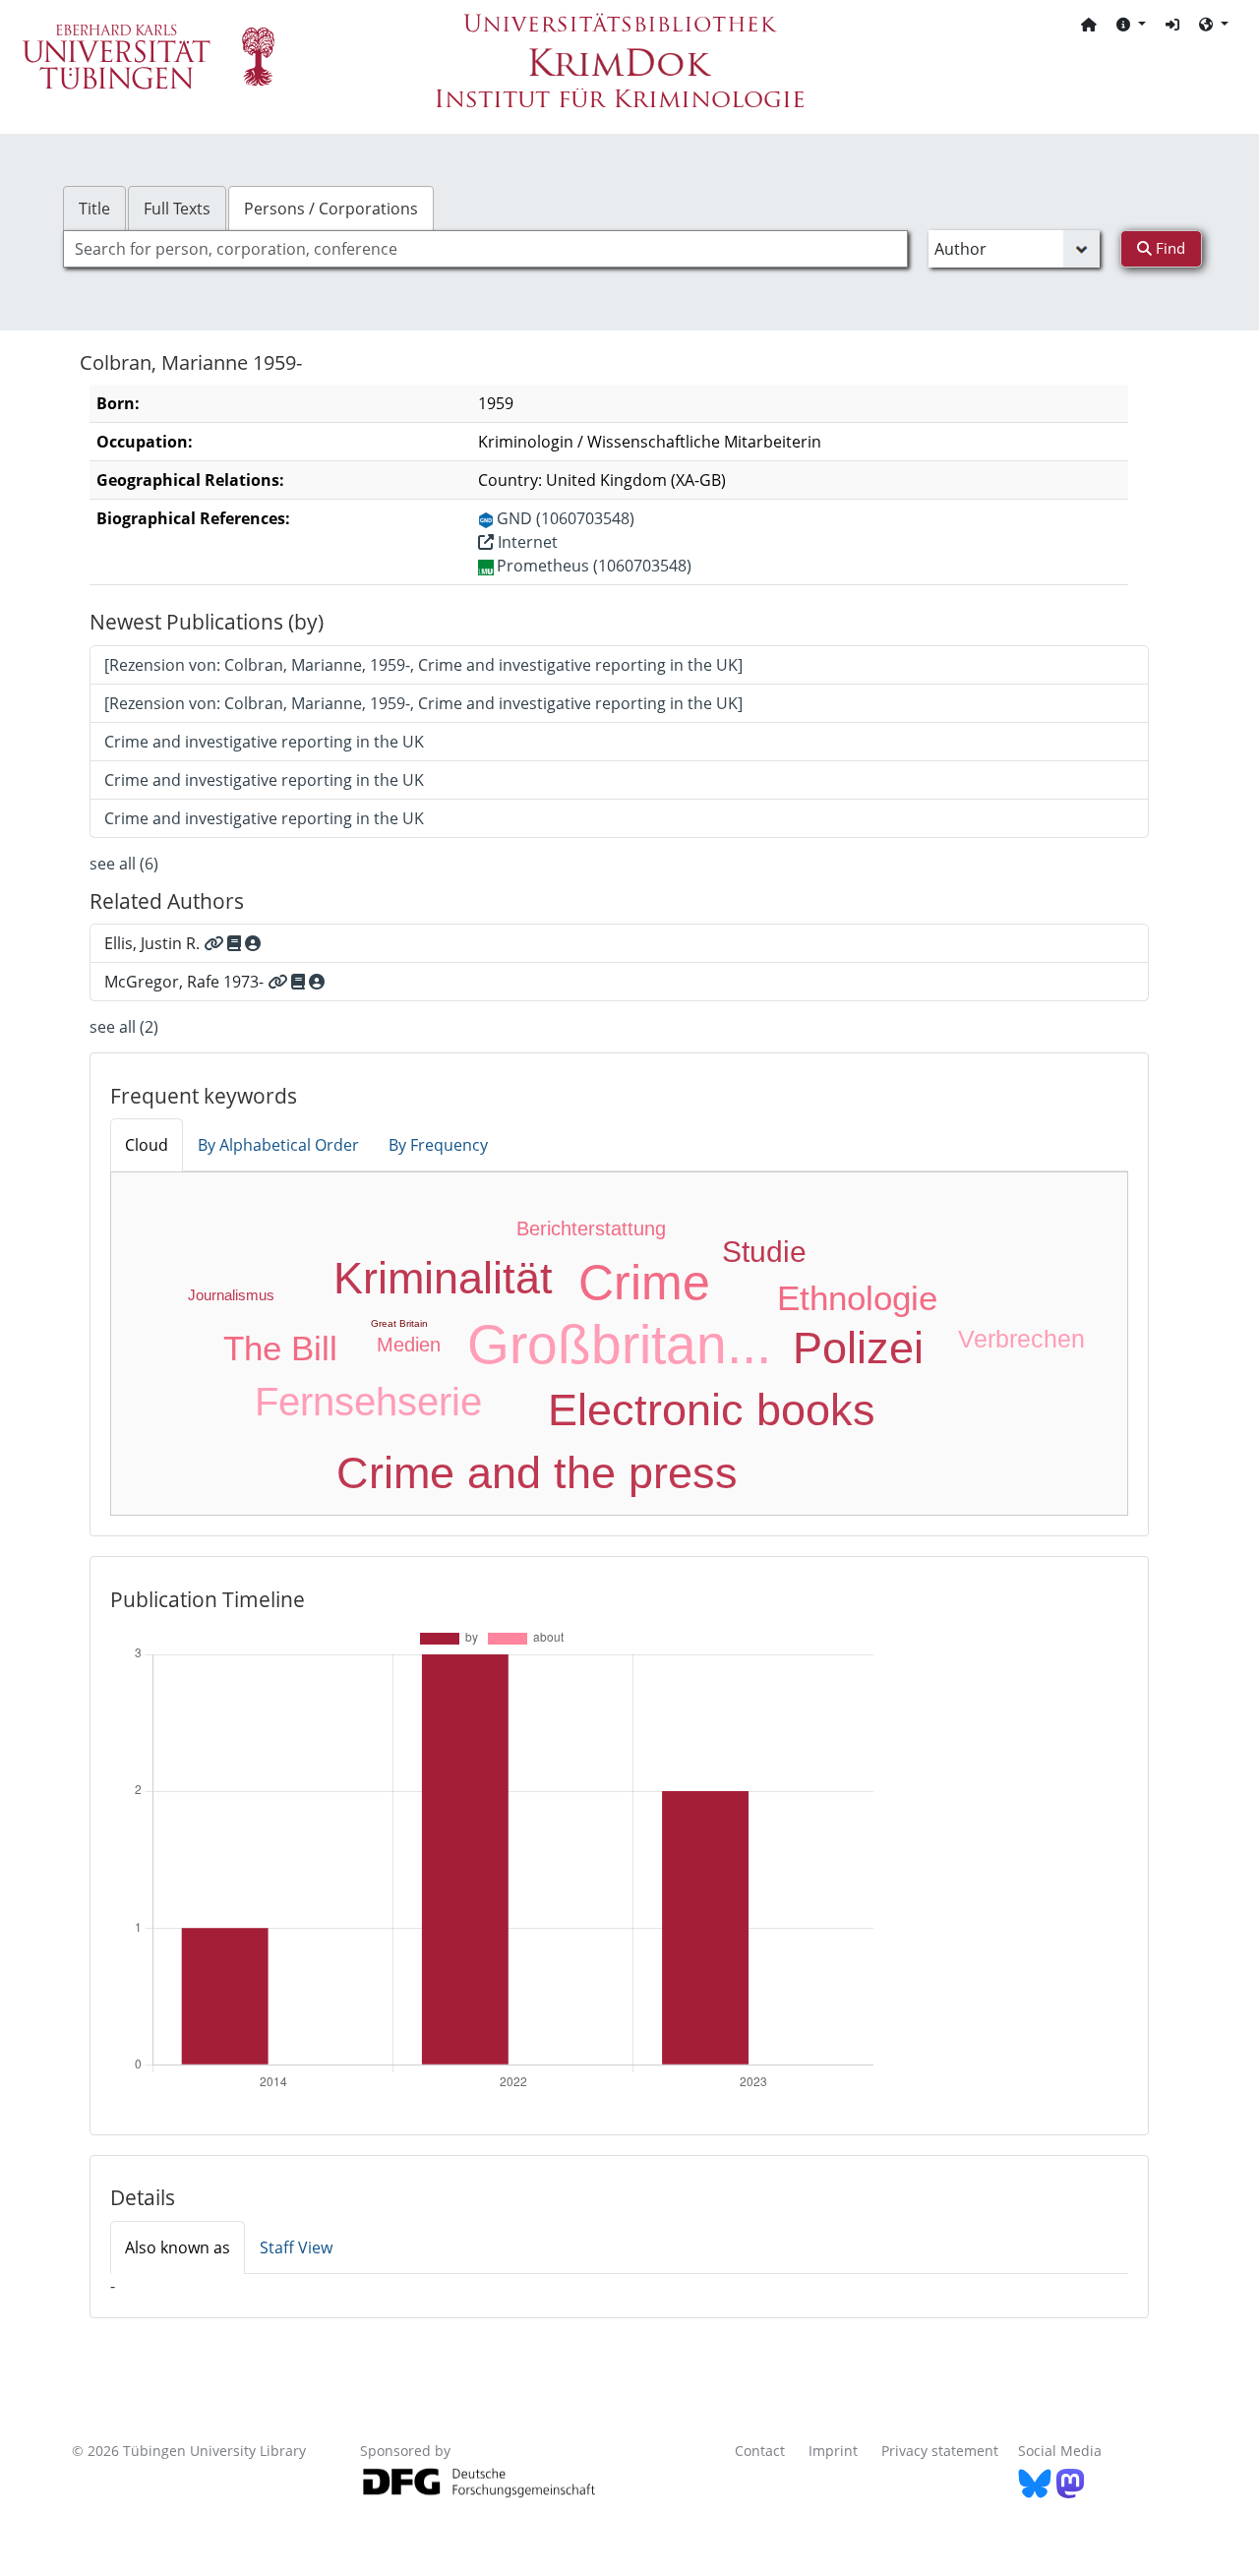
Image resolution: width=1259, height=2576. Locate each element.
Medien (409, 1345)
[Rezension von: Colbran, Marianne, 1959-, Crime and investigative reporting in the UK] (423, 665)
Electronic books (712, 1410)
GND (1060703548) (566, 518)
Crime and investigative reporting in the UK (264, 742)
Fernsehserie (368, 1402)
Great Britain (399, 1323)
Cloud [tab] (147, 1145)
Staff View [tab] (296, 2247)
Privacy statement (940, 2451)
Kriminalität (443, 1278)
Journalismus (231, 1295)
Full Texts (177, 209)
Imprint (833, 2451)
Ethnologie (857, 1298)
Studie (764, 1252)
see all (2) (124, 1027)
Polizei (858, 1348)
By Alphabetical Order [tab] (278, 1145)
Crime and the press (537, 1473)
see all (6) (124, 864)
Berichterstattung (591, 1228)
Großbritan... (619, 1345)
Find (1169, 248)
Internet (526, 542)
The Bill (280, 1348)
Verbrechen (1021, 1339)
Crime (644, 1283)
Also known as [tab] (178, 2247)
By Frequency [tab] (438, 1145)
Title (94, 209)
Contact (760, 2451)
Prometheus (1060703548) (594, 566)
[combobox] (485, 249)
